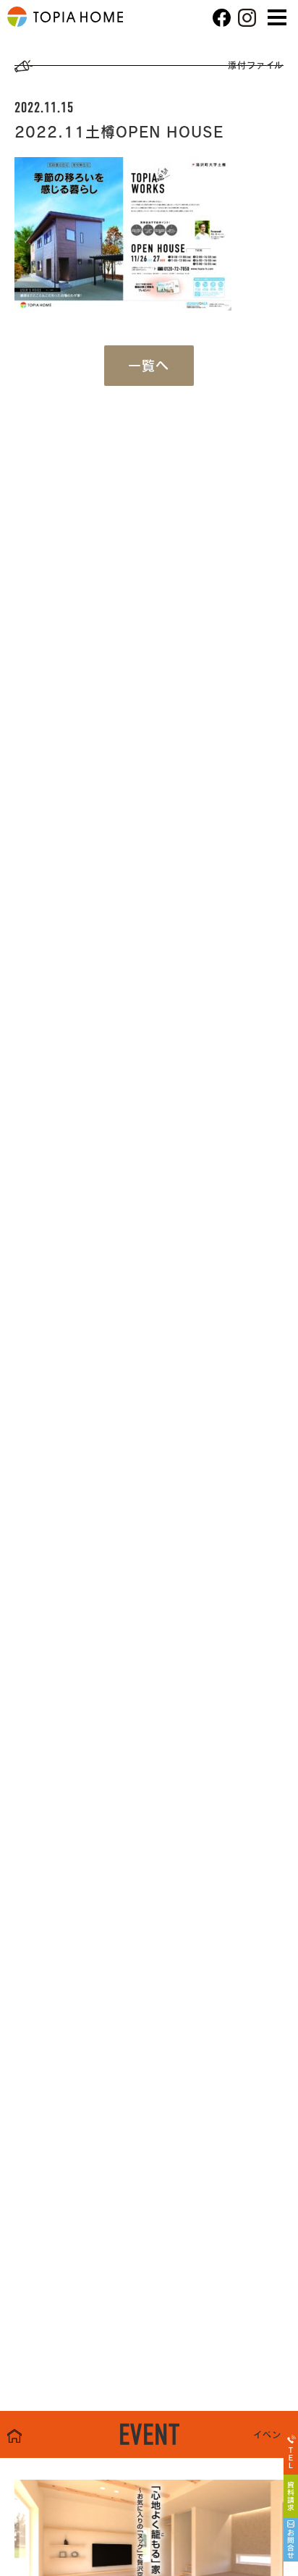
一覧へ (149, 366)
